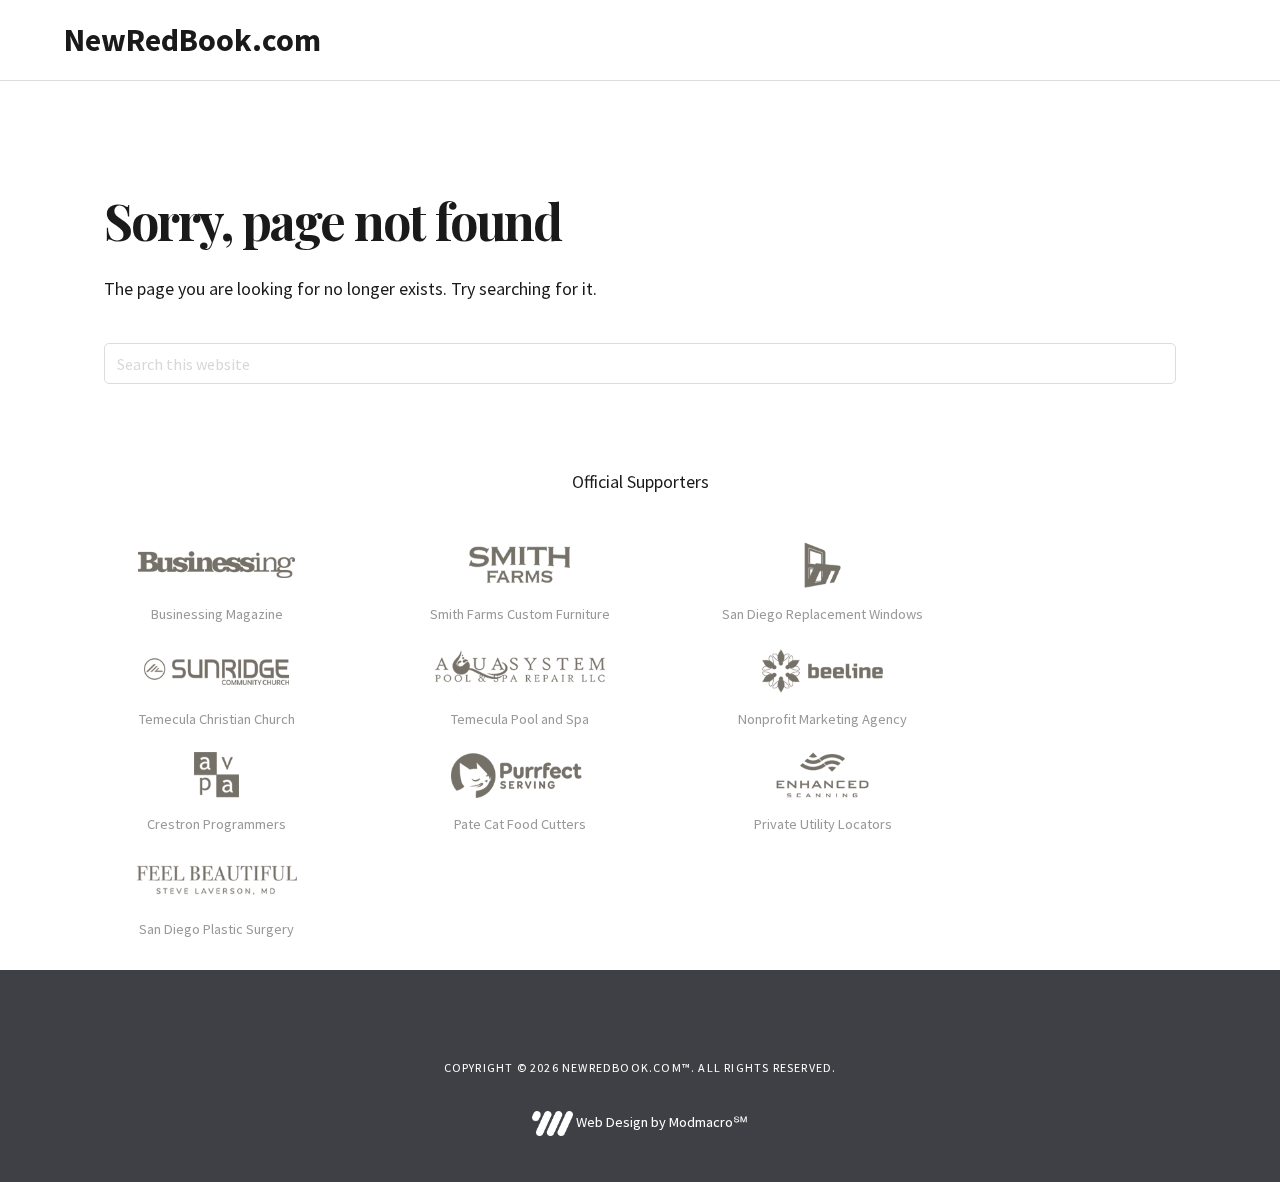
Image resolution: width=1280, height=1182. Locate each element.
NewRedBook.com (192, 40)
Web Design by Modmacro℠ (660, 1122)
